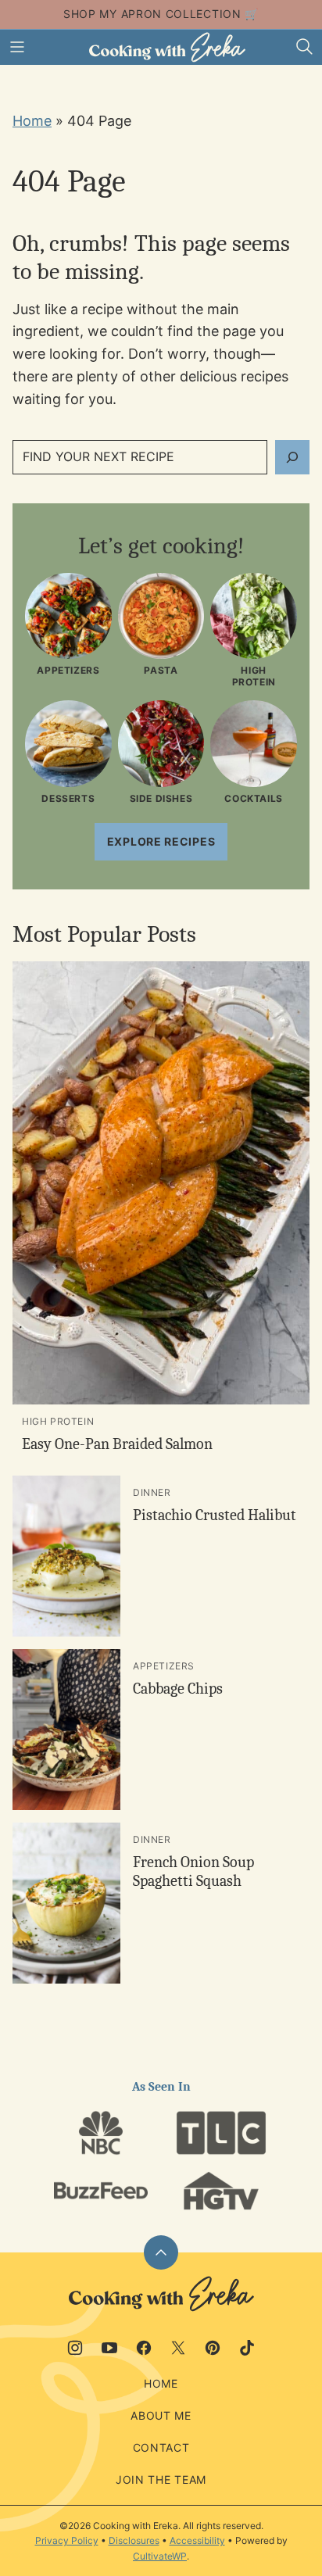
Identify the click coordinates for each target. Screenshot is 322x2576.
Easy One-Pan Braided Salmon (117, 1444)
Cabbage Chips (178, 1689)
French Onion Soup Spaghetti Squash (193, 1871)
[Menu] (17, 47)
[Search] (305, 47)
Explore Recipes (161, 841)
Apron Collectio (177, 14)
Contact (161, 2447)
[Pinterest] (213, 2348)
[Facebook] (144, 2348)
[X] (178, 2348)
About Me (161, 2415)
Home (32, 121)
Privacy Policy (67, 2540)
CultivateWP (160, 2556)
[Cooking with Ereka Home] (167, 47)
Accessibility (197, 2540)
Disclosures (134, 2540)
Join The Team (161, 2479)
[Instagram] (75, 2348)
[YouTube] (109, 2348)
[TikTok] (247, 2348)
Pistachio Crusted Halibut (215, 1515)
